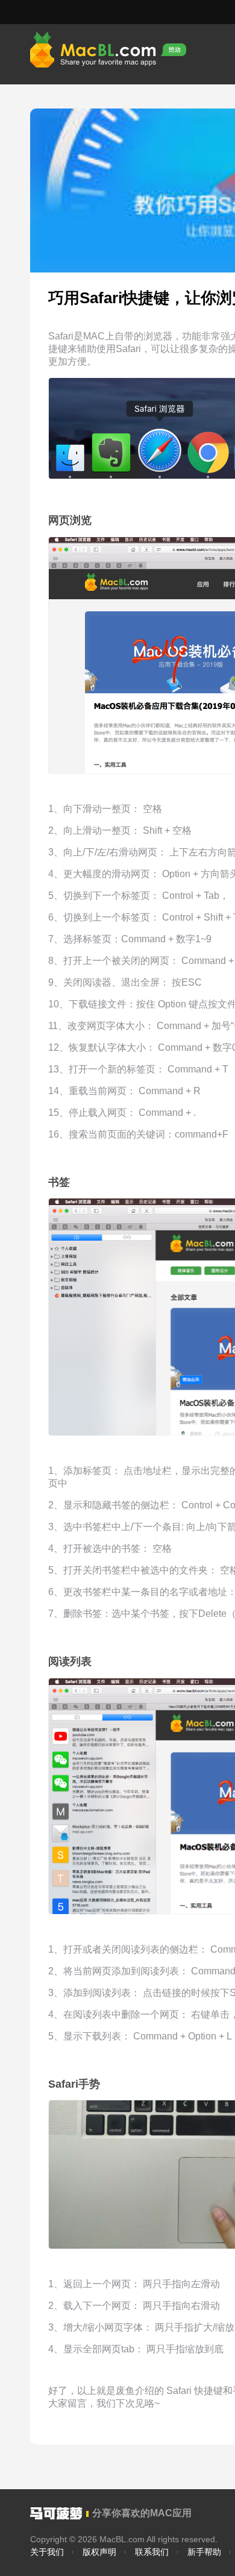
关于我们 (47, 2552)
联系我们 (152, 2552)
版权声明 (99, 2552)
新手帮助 (204, 2552)
